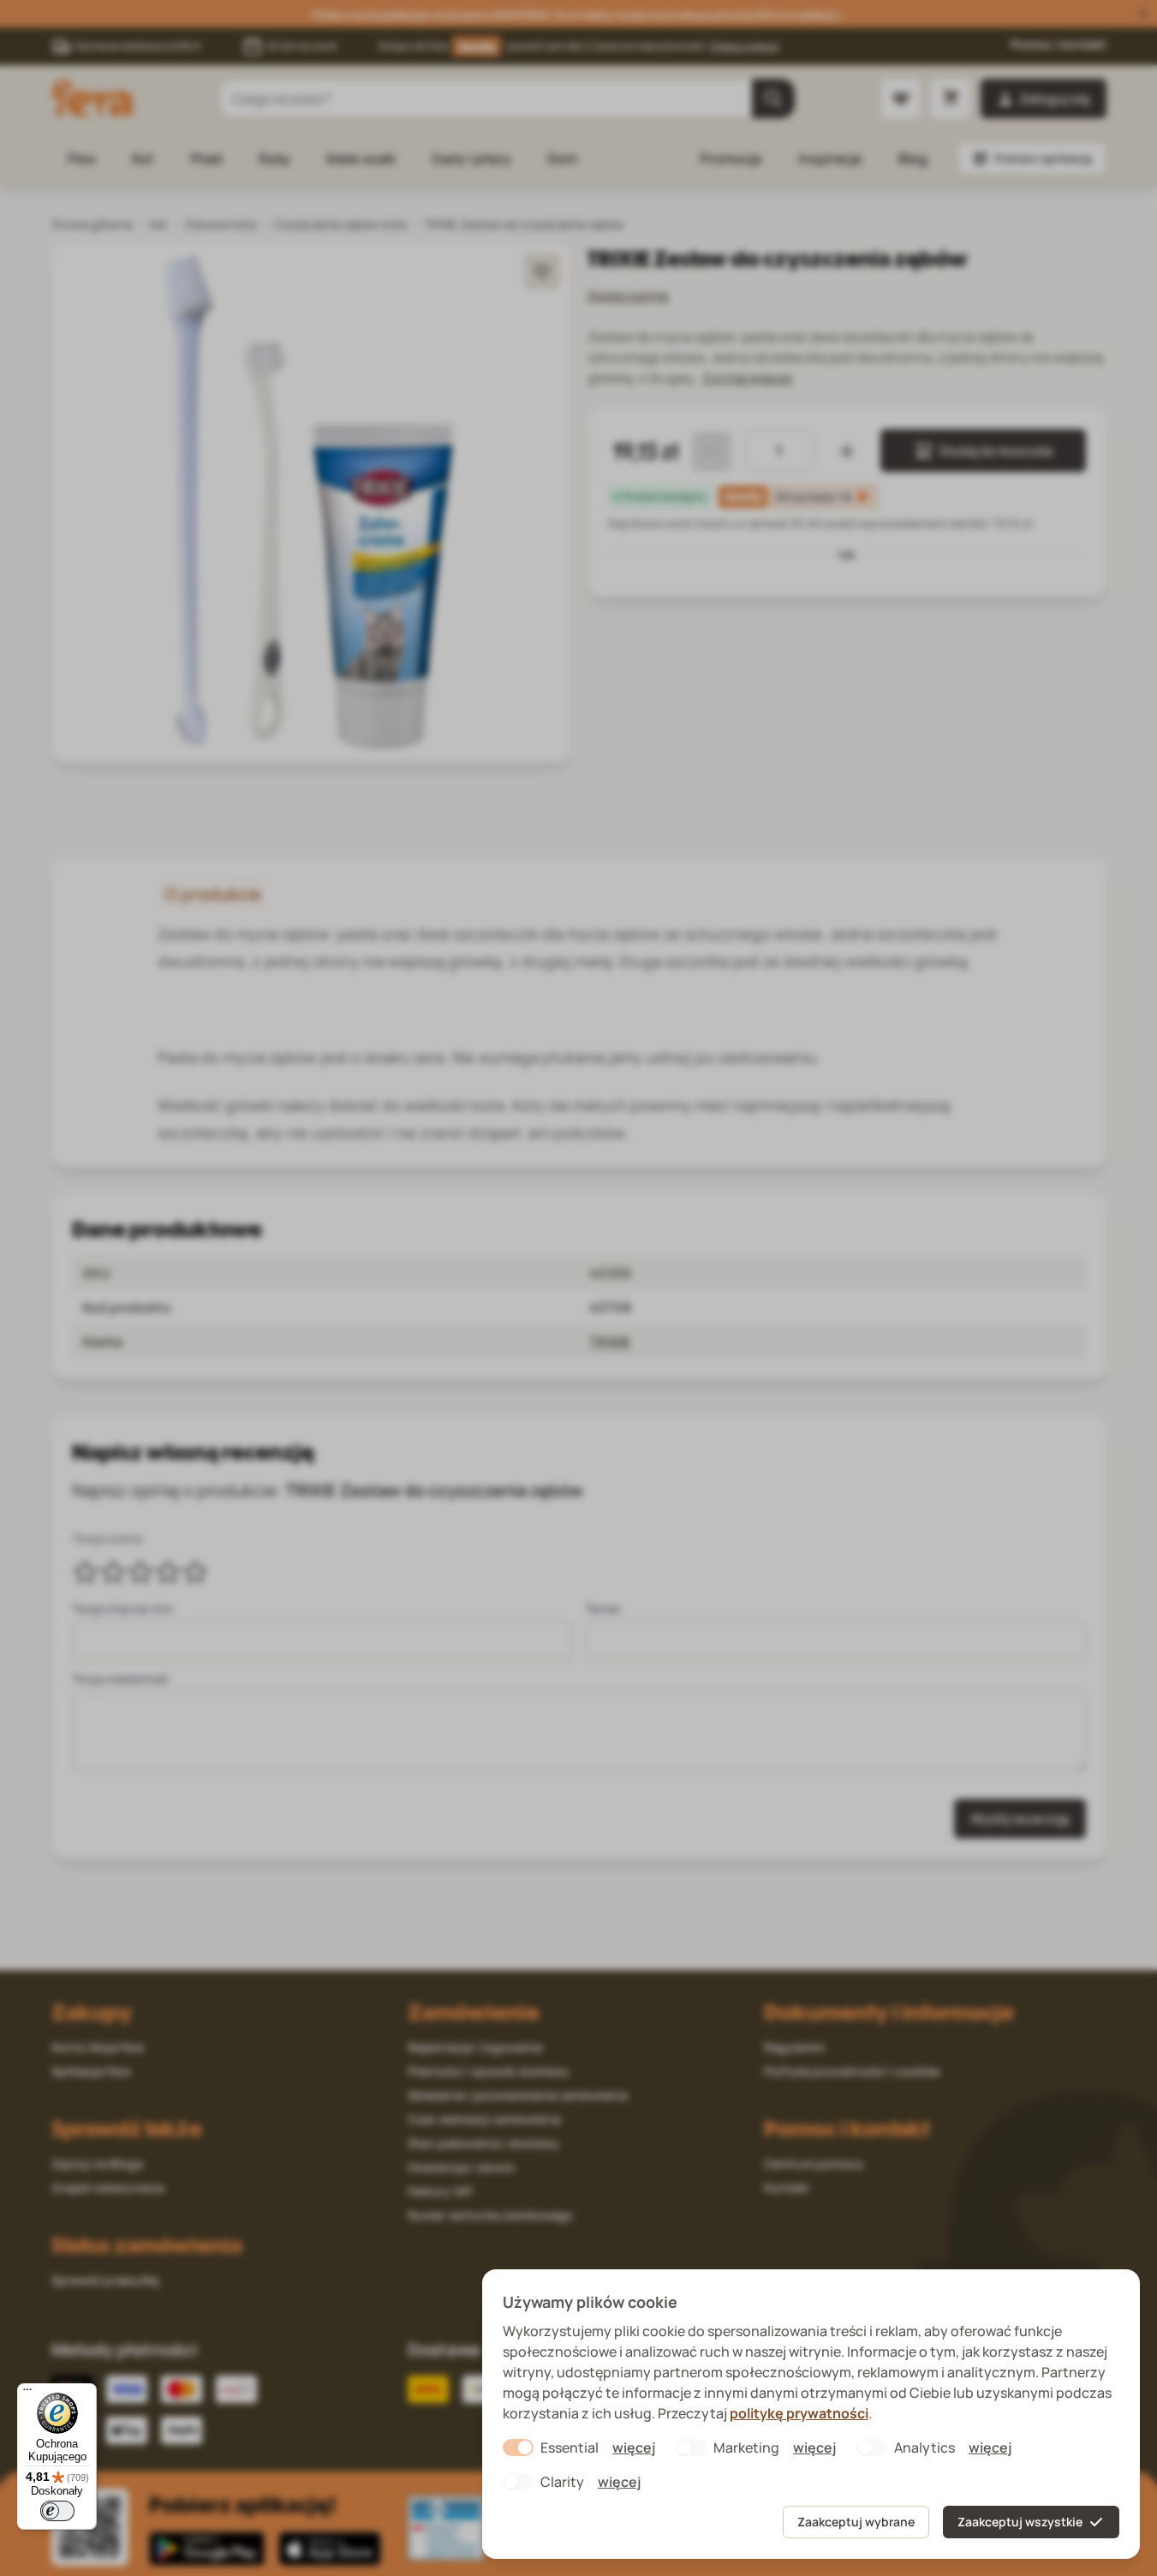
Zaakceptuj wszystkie (1020, 2522)
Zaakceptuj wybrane (856, 2522)
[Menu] (27, 2394)
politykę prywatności (799, 2413)
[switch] (57, 2511)
